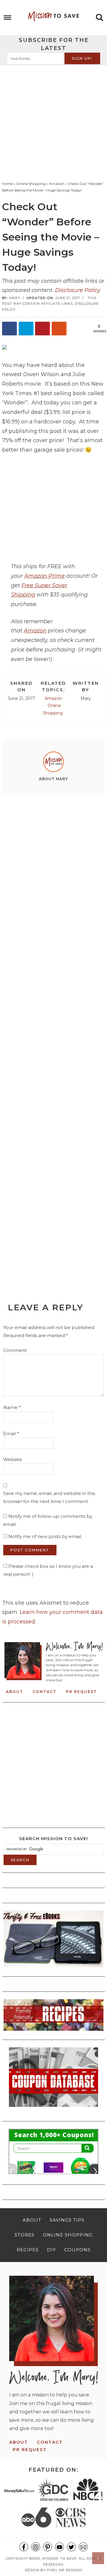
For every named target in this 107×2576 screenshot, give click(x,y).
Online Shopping (53, 709)
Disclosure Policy (78, 290)
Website (13, 1459)
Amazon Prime (45, 576)
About (15, 1692)
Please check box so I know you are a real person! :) (48, 1570)
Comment (15, 1350)
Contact (45, 1692)
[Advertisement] (53, 122)
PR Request (81, 1692)
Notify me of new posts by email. (45, 1536)
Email (11, 1434)
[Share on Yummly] (59, 329)
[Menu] (8, 18)
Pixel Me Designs (65, 2570)
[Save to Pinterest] (43, 329)
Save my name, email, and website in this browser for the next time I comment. (49, 1497)
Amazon (35, 631)
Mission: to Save (53, 16)
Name (12, 1407)
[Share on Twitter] (26, 329)
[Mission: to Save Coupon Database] (53, 2109)
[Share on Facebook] (10, 329)
